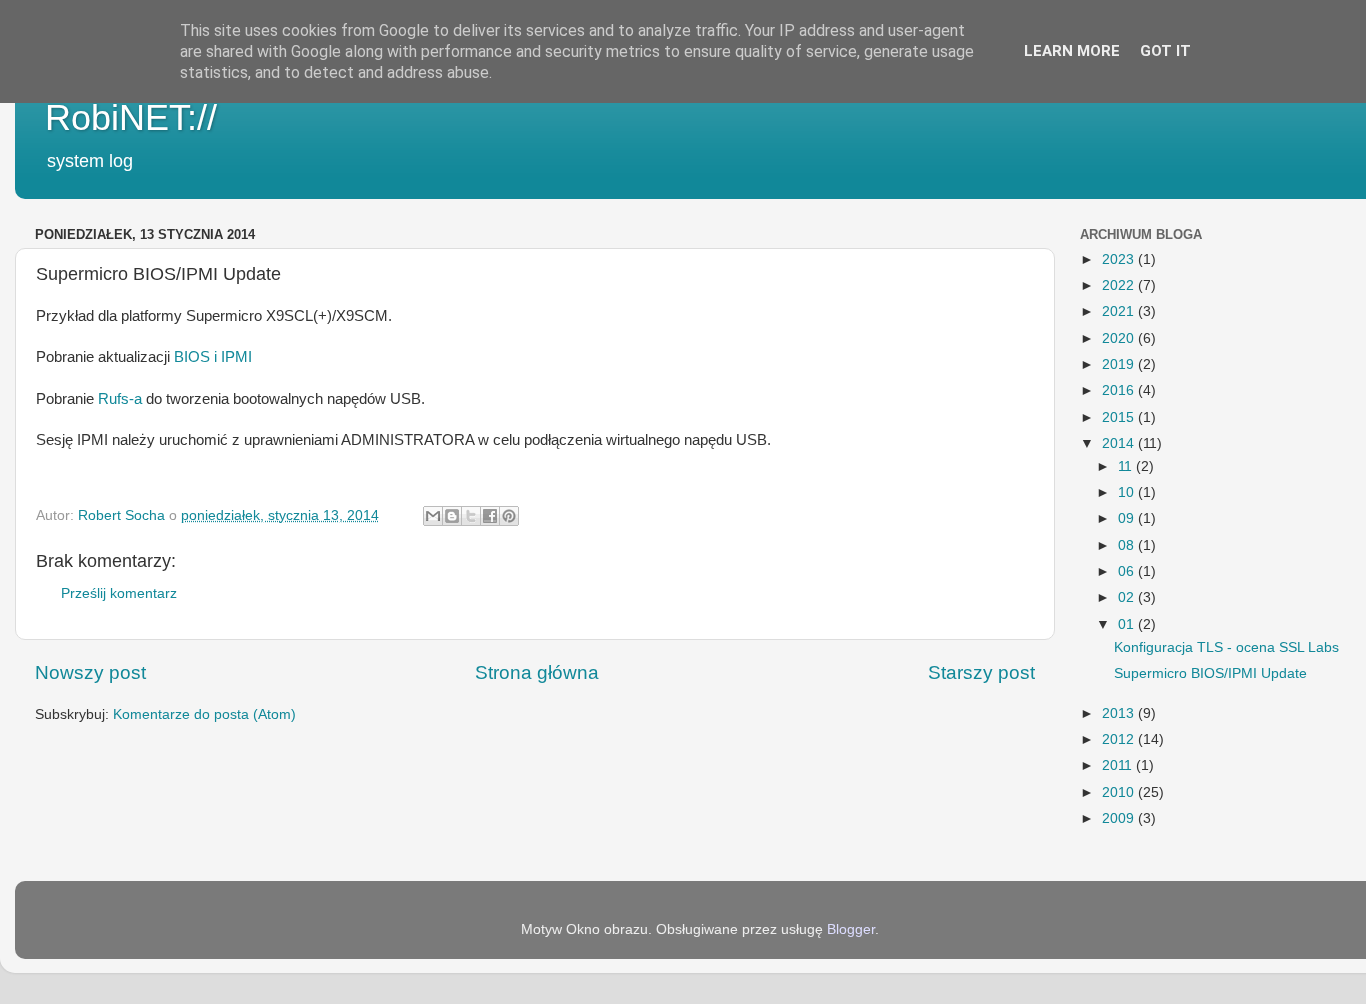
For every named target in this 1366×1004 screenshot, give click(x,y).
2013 (1120, 713)
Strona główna (537, 672)
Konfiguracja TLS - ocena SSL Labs (1226, 647)
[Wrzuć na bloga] (452, 516)
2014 (1120, 443)
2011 (1119, 765)
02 (1128, 597)
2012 (1120, 739)
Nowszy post (90, 672)
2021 (1120, 311)
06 (1128, 571)
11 (1127, 466)
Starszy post (981, 672)
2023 (1120, 259)
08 (1128, 545)
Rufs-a (118, 399)
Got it (1165, 51)
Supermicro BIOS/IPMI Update (1210, 673)
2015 (1120, 417)
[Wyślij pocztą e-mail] (433, 516)
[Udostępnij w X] (471, 516)
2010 (1120, 792)
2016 (1120, 390)
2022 (1120, 285)
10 (1128, 492)
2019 (1120, 364)
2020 (1120, 338)
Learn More (1072, 51)
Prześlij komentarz (119, 593)
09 (1128, 518)
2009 (1120, 818)
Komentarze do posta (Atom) (204, 714)
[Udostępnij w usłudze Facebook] (490, 516)
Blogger (851, 929)
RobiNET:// (131, 117)
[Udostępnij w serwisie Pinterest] (509, 516)
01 (1128, 624)
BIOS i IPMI (211, 357)
